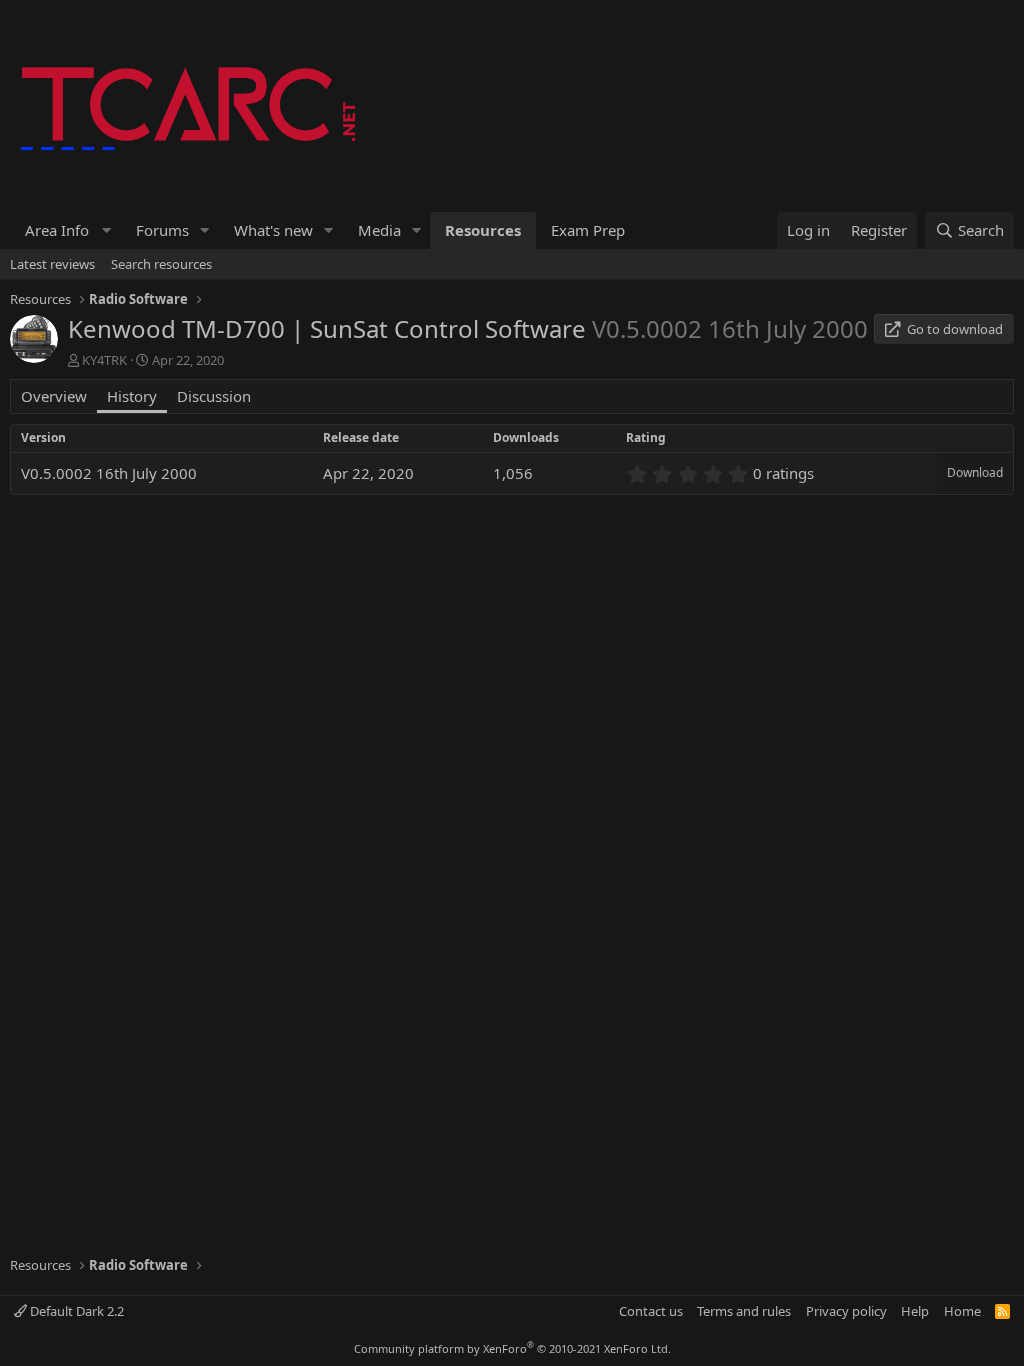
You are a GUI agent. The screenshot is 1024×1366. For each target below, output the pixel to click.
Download (975, 472)
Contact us (651, 1311)
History (132, 396)
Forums (162, 230)
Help (915, 1311)
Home (962, 1311)
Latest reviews (52, 264)
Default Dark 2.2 (75, 1311)
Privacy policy (846, 1311)
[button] (65, 230)
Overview (54, 396)
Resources (483, 230)
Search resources (161, 264)
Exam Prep (588, 230)
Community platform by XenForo (512, 1348)
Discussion (214, 396)
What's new (273, 230)
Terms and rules (744, 1311)
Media (379, 230)
